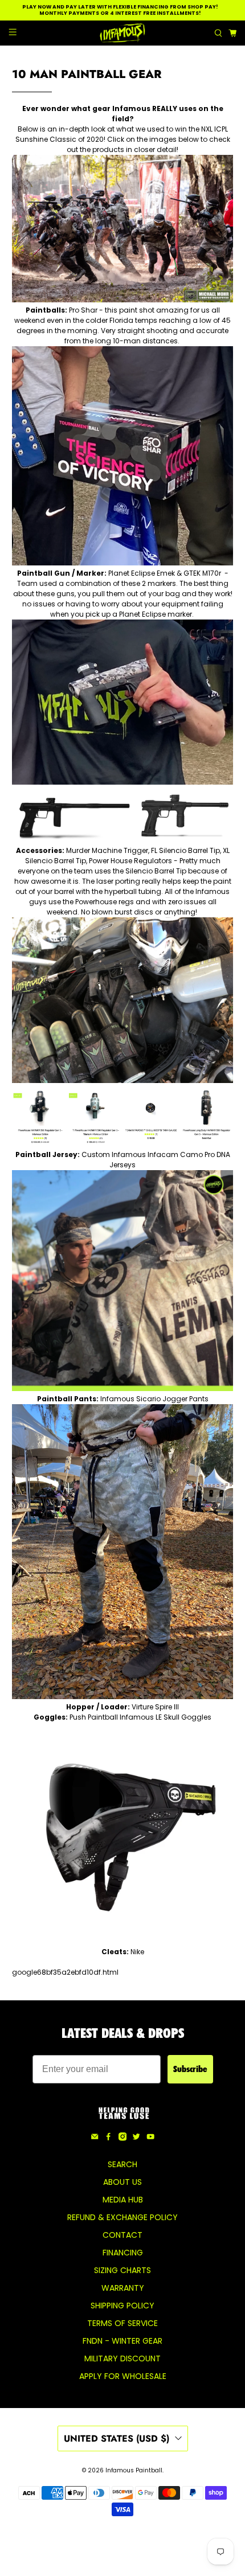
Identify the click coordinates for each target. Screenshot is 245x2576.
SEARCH (122, 2164)
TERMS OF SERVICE (122, 2323)
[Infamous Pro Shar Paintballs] (122, 563)
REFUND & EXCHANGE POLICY (122, 2217)
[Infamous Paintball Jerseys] (123, 1389)
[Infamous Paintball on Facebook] (108, 2138)
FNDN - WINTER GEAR (122, 2341)
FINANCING (123, 2253)
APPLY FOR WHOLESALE (123, 2376)
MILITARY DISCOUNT (122, 2358)
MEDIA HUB (123, 2200)
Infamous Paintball (134, 2470)
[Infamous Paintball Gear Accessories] (123, 1080)
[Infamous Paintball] (123, 33)
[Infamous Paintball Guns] (122, 782)
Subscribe (190, 2069)
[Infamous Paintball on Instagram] (122, 2138)
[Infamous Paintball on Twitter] (136, 2138)
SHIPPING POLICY (122, 2306)
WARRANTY (123, 2288)
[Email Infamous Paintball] (95, 2138)
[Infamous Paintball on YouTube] (150, 2138)
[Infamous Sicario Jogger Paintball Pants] (123, 1697)
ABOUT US (122, 2182)
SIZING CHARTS (122, 2270)
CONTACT (122, 2235)
